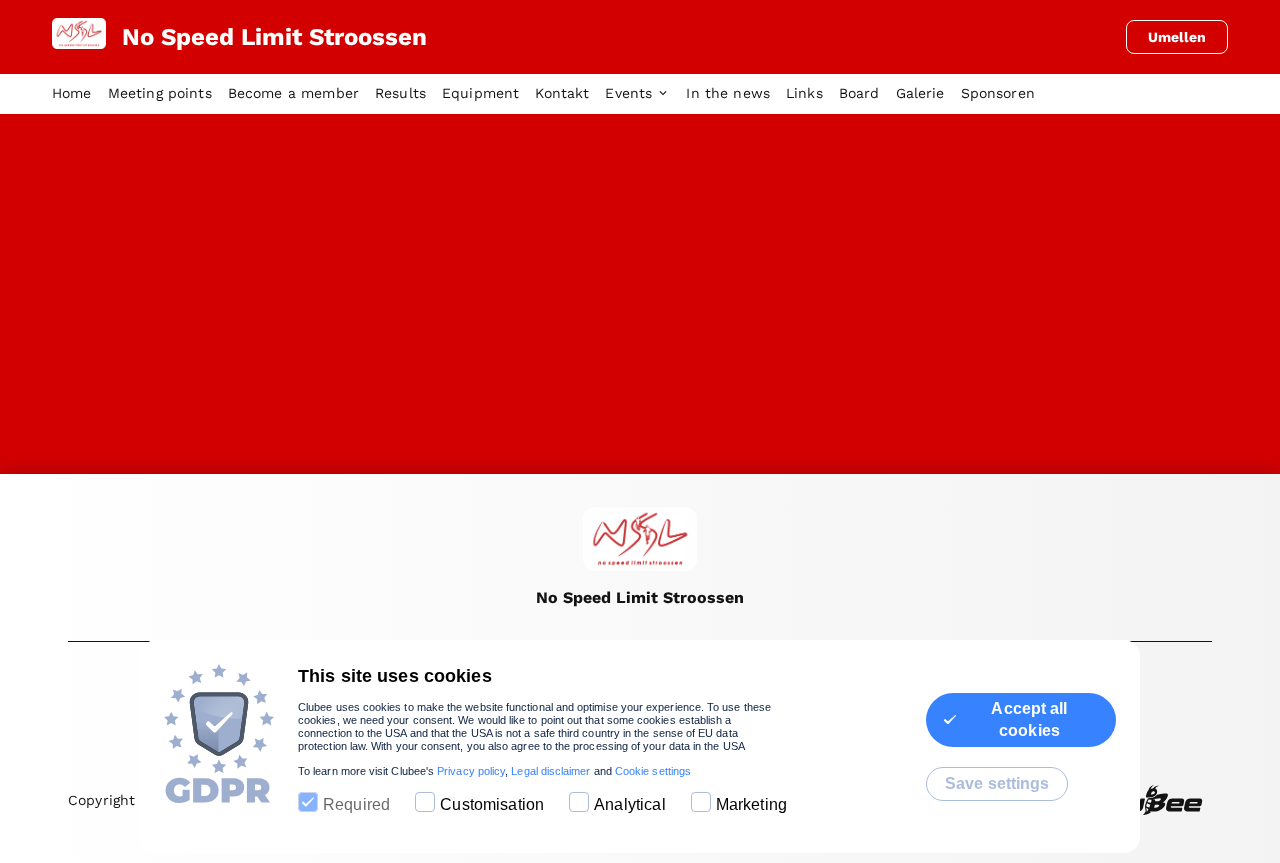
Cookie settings (653, 771)
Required (356, 804)
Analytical (630, 804)
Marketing (751, 804)
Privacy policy (471, 771)
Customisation (492, 804)
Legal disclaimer (550, 771)
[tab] (80, 94)
